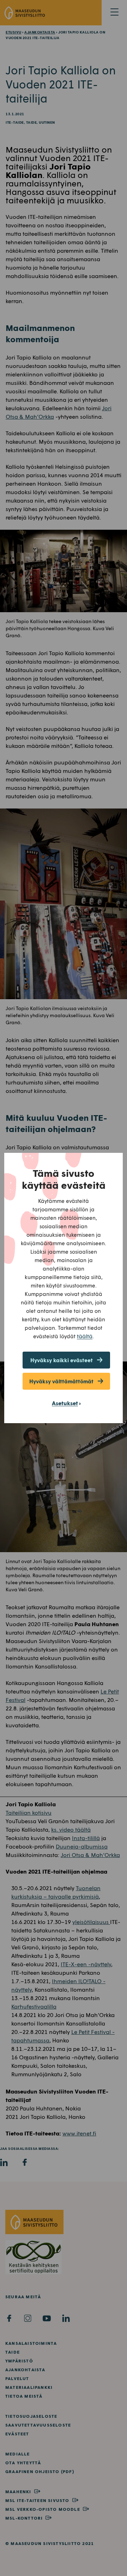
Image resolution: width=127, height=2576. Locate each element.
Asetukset (65, 1403)
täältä (85, 1336)
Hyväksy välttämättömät (61, 1381)
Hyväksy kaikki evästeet (62, 1360)
